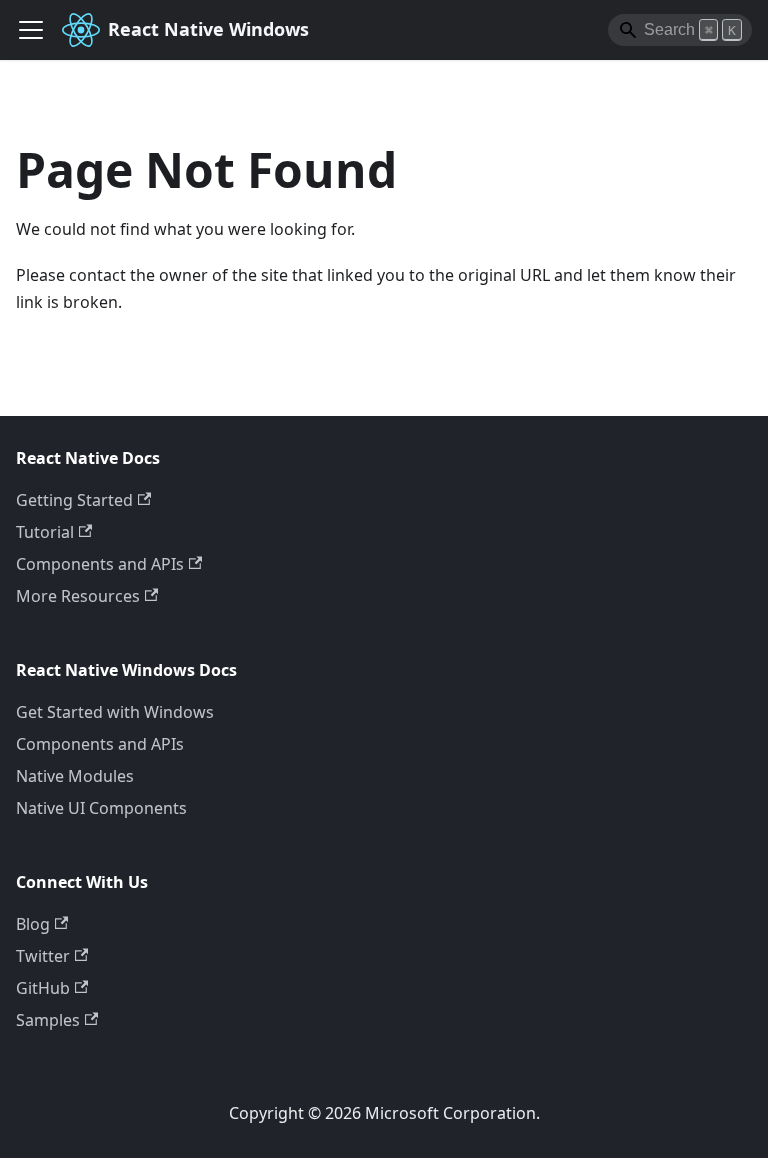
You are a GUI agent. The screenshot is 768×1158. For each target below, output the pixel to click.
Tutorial (45, 532)
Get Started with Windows (115, 712)
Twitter (43, 956)
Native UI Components (101, 808)
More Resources (78, 596)
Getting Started (74, 500)
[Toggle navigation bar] (31, 30)
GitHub (43, 988)
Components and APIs (100, 564)
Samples (48, 1020)
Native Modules (75, 776)
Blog (33, 924)
